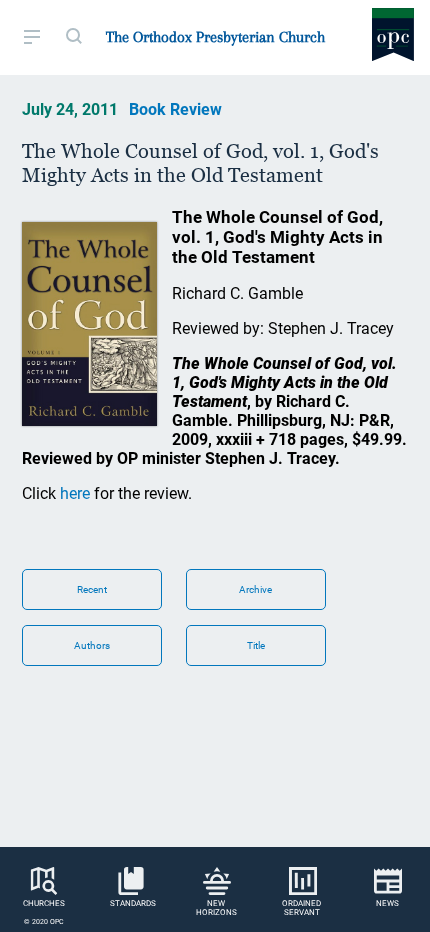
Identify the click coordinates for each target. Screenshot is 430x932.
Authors (92, 645)
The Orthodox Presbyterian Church (215, 37)
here (75, 493)
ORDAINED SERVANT (301, 908)
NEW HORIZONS (216, 908)
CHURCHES (44, 903)
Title (256, 645)
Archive (255, 589)
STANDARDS (133, 903)
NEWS (387, 903)
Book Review (175, 109)
